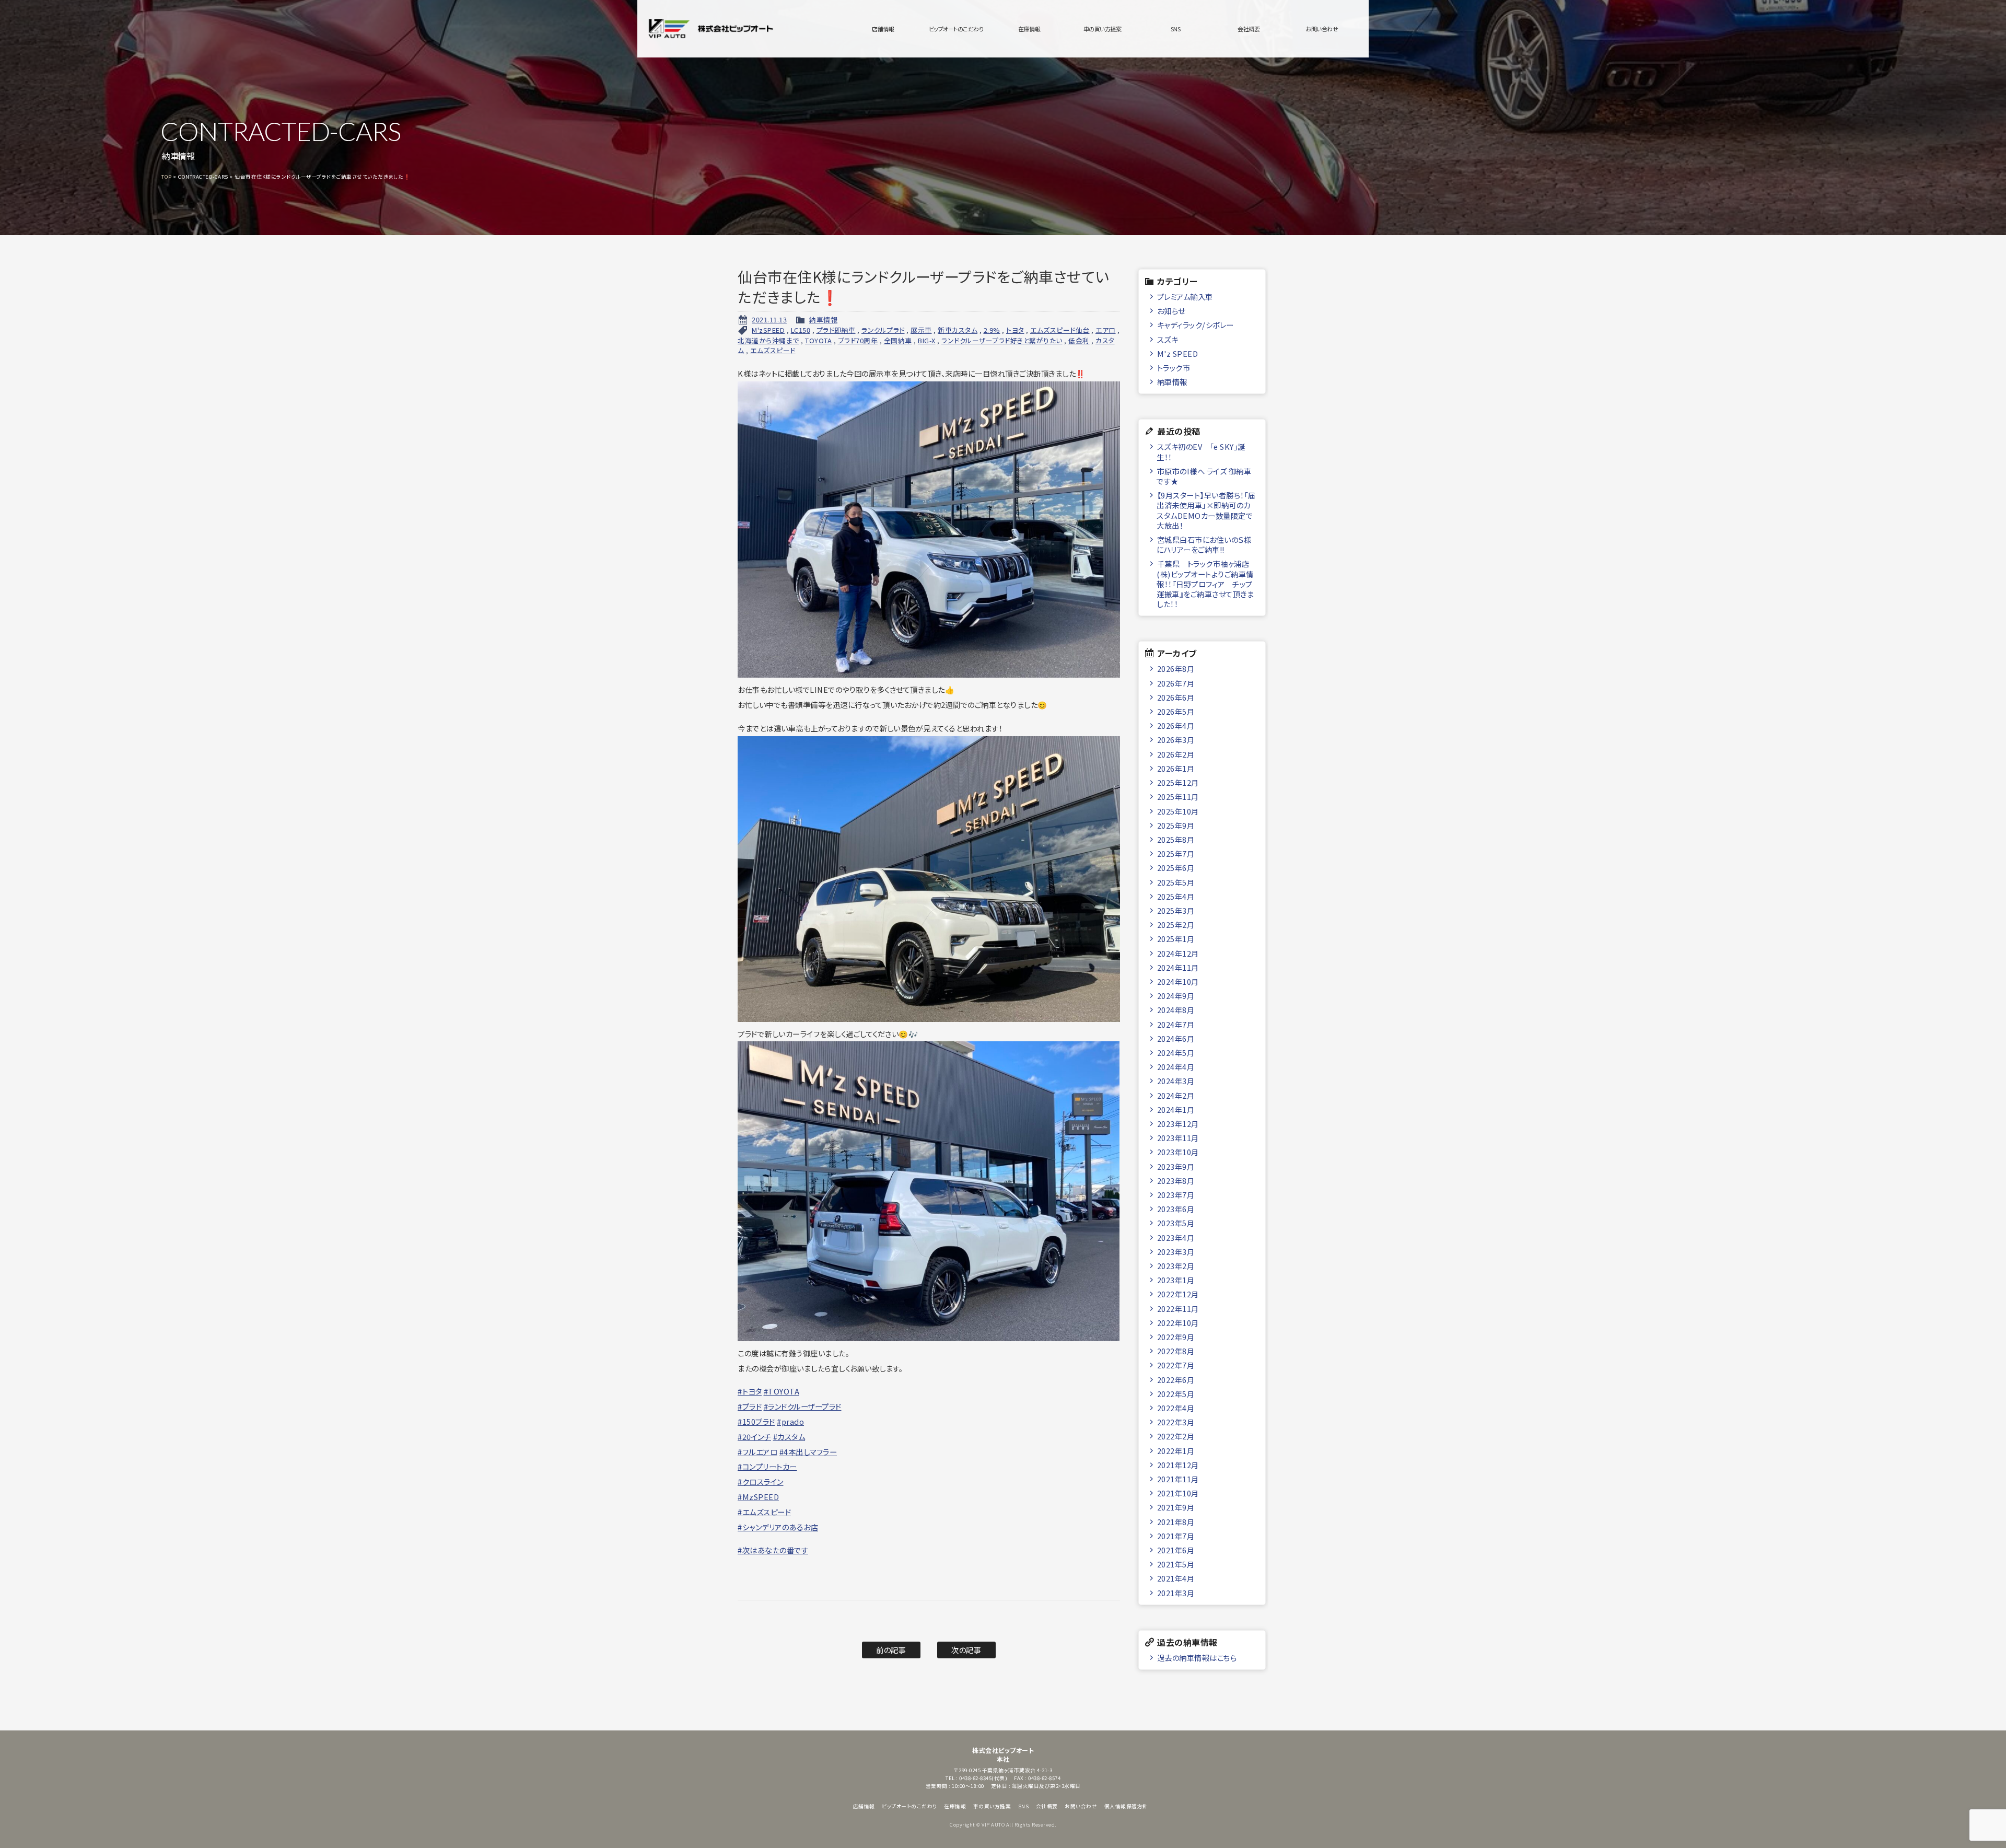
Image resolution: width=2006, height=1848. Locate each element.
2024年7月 (1176, 1024)
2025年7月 (1176, 853)
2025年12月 (1178, 782)
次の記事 (966, 1650)
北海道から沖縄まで (768, 340)
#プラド (750, 1406)
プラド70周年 (858, 340)
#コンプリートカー (767, 1466)
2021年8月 (1176, 1522)
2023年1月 (1176, 1280)
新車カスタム (958, 330)
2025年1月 (1176, 939)
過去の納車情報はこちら (1197, 1658)
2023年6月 (1176, 1209)
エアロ (1106, 330)
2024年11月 (1178, 967)
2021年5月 (1176, 1564)
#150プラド (756, 1421)
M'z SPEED (1178, 353)
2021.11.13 (769, 319)
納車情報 (823, 319)
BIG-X (927, 340)
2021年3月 (1176, 1593)
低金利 (1079, 340)
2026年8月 (1176, 669)
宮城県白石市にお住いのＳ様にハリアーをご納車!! (1204, 544)
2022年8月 (1176, 1351)
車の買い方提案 (1103, 29)
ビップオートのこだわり (956, 29)
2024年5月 (1176, 1053)
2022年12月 (1178, 1294)
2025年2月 (1176, 925)
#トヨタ (750, 1391)
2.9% (992, 330)
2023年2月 (1176, 1266)
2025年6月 (1176, 868)
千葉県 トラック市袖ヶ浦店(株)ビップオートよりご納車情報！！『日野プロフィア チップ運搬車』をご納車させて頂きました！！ (1205, 584)
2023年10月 (1178, 1152)
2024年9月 (1176, 996)
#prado (790, 1421)
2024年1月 (1176, 1109)
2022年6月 (1176, 1380)
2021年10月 (1178, 1493)
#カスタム (789, 1437)
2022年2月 (1176, 1436)
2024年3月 (1176, 1081)
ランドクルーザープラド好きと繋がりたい (1002, 340)
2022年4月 (1176, 1408)
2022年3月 (1176, 1422)
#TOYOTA (782, 1391)
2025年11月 (1178, 797)
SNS (1176, 29)
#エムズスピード (764, 1512)
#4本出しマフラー (808, 1452)
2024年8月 (1176, 1010)
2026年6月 (1176, 697)
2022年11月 (1178, 1309)
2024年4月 (1176, 1067)
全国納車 (898, 340)
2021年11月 (1178, 1479)
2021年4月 (1176, 1578)
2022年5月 (1176, 1394)
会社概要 (1249, 29)
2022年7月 (1176, 1365)
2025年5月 (1176, 882)
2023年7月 (1176, 1195)
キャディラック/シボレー (1196, 325)
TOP (167, 177)
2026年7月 (1176, 683)
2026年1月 (1176, 768)
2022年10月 (1178, 1323)
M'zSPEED (768, 330)
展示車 (921, 330)
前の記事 (891, 1650)
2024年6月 (1176, 1038)
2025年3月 (1176, 910)
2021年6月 (1176, 1550)
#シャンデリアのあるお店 (778, 1527)
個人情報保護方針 (1126, 1806)
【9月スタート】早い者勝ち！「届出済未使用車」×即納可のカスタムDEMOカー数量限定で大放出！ (1206, 510)
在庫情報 (1029, 29)
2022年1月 (1176, 1451)
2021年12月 (1178, 1465)
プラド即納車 (836, 330)
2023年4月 (1176, 1237)
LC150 (801, 330)
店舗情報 (883, 29)
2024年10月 (1178, 981)
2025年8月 (1176, 839)
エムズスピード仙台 (1060, 330)
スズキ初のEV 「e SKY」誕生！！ (1201, 451)
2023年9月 (1176, 1166)
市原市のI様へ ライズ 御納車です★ (1204, 476)
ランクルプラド (883, 330)
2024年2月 (1176, 1095)
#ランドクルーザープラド (803, 1406)
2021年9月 (1176, 1507)
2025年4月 (1176, 896)
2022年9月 (1176, 1337)
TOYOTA (818, 340)
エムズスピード (773, 350)
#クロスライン (761, 1481)
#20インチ (754, 1437)
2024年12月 (1178, 953)
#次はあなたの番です (773, 1550)
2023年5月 (1176, 1223)
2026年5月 (1176, 711)
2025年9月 (1176, 825)
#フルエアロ (757, 1452)
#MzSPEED (758, 1497)
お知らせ (1171, 311)
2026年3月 (1176, 740)
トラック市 (1174, 368)
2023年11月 (1178, 1138)
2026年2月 (1176, 754)
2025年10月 (1178, 811)
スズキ (1168, 339)
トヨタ (1015, 330)
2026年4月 (1176, 725)
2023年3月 (1176, 1252)
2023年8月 (1176, 1181)
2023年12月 (1178, 1124)
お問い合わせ (1322, 29)
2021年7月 (1176, 1536)
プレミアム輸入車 (1185, 297)
